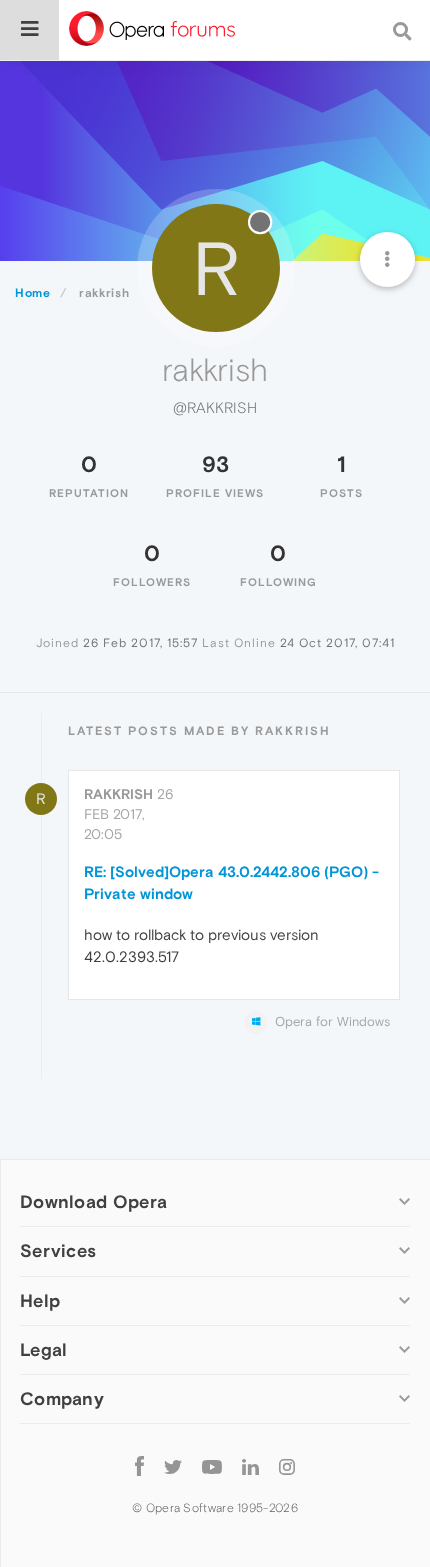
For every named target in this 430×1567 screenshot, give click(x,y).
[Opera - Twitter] (173, 1466)
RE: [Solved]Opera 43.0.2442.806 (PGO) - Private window (231, 882)
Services (58, 1250)
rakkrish (118, 794)
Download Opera (93, 1201)
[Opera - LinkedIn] (250, 1466)
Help (40, 1300)
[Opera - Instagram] (287, 1466)
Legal (44, 1349)
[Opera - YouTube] (212, 1466)
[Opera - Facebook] (139, 1466)
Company (62, 1398)
